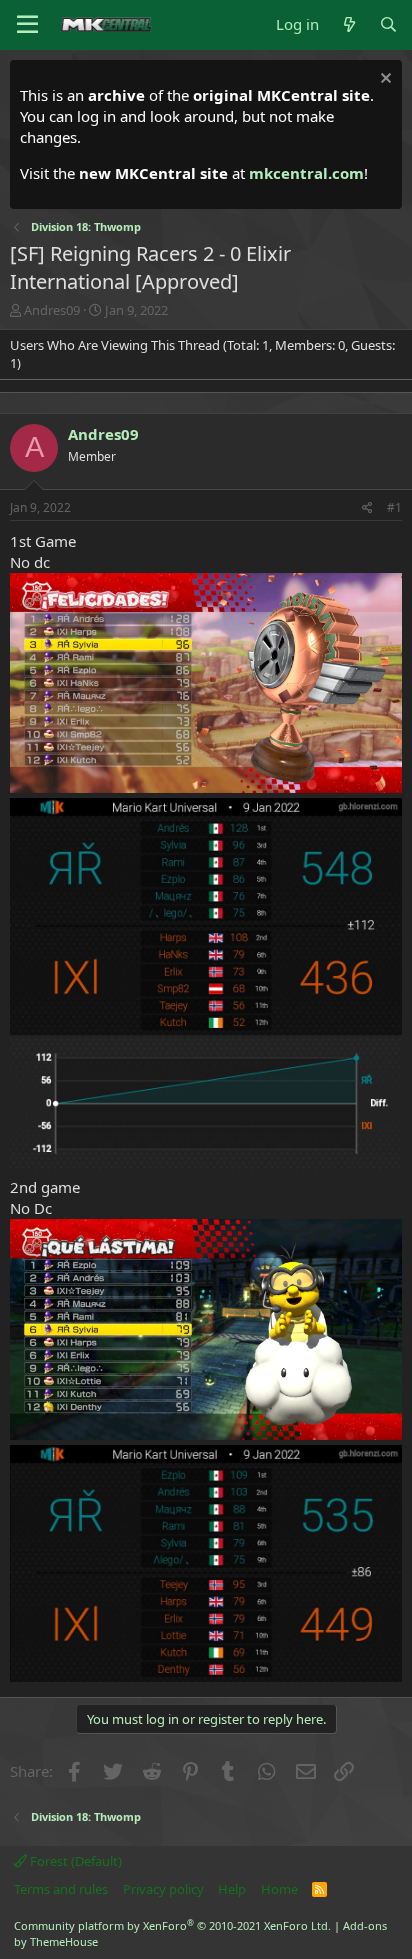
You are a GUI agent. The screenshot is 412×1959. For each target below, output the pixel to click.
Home (279, 1889)
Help (232, 1889)
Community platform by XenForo (172, 1925)
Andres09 (52, 310)
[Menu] (27, 25)
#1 (394, 507)
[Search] (388, 24)
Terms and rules (61, 1889)
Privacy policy (163, 1889)
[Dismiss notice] (383, 80)
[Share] (367, 508)
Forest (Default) (74, 1861)
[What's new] (348, 24)
